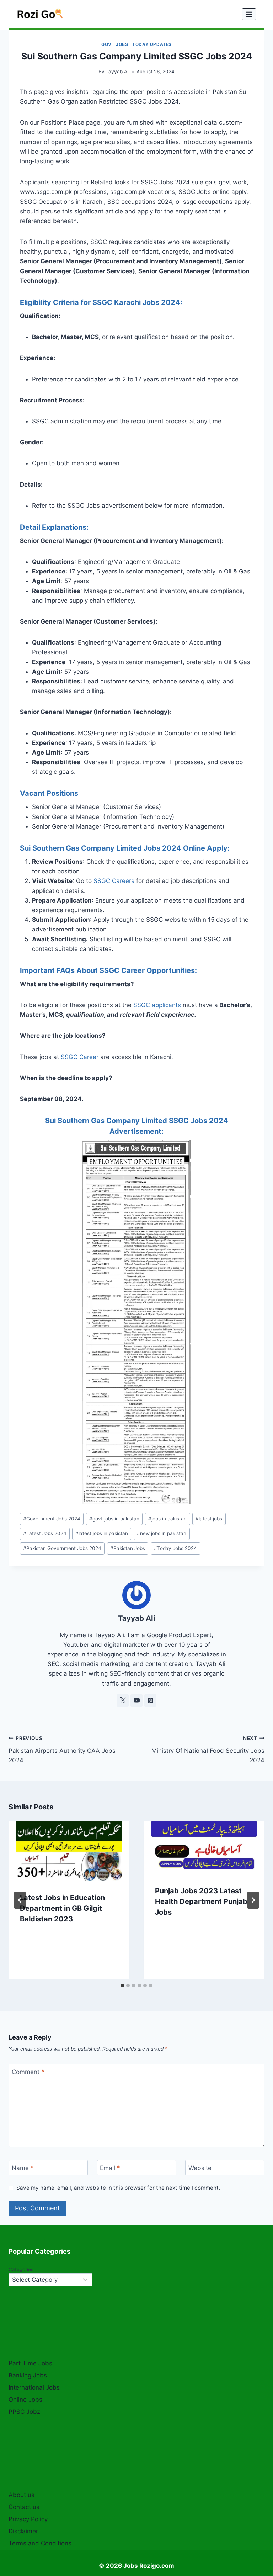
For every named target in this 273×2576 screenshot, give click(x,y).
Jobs (131, 2566)
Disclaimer (23, 2531)
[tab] (122, 1985)
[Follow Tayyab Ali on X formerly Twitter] (123, 1700)
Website (200, 2168)
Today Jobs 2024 (175, 1548)
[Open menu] (249, 14)
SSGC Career (80, 1057)
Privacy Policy (28, 2519)
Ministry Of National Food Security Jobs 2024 (208, 1750)
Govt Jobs (115, 44)
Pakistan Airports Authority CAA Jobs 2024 (62, 1750)
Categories (21, 2269)
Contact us (24, 2507)
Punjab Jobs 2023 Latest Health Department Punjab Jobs (201, 1901)
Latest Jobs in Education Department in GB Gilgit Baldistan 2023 (62, 1908)
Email (110, 2168)
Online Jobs (25, 2400)
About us (22, 2495)
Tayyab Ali (117, 72)
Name (23, 2168)
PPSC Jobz (24, 2412)
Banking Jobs (28, 2375)
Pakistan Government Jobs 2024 (62, 1548)
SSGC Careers (114, 881)
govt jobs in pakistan (114, 1519)
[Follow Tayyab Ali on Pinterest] (150, 1700)
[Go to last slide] (20, 1900)
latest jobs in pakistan (102, 1533)
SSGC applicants (157, 1005)
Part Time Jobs (30, 2363)
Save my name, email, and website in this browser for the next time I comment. (118, 2188)
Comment (28, 2072)
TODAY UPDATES (152, 44)
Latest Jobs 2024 (45, 1533)
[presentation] (69, 1851)
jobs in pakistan (167, 1519)
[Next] (253, 1900)
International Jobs (34, 2387)
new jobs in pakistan (162, 1533)
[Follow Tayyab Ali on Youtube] (136, 1700)
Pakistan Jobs (128, 1548)
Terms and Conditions (40, 2543)
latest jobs (209, 1519)
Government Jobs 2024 (52, 1519)
